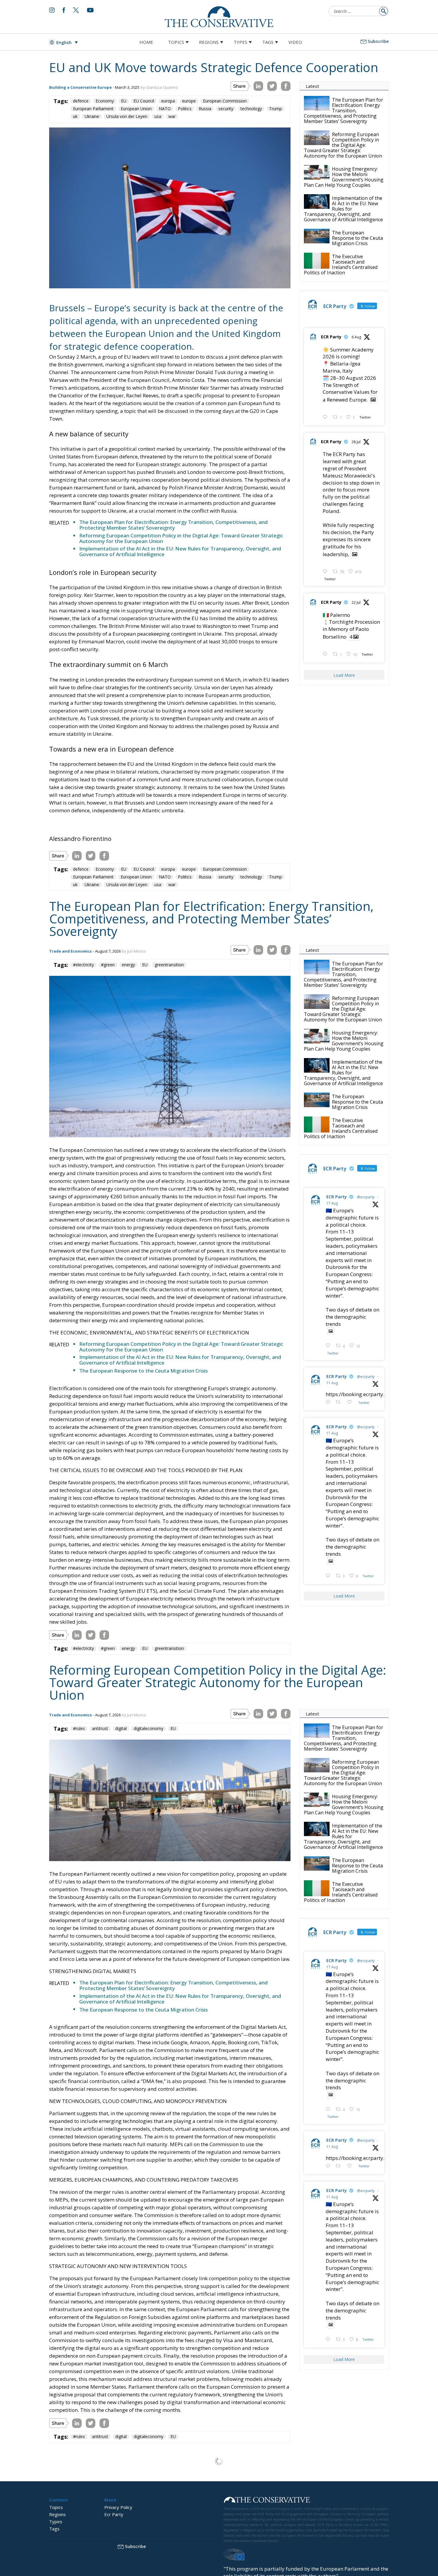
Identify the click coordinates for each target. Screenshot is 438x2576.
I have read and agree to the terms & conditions (222, 1334)
